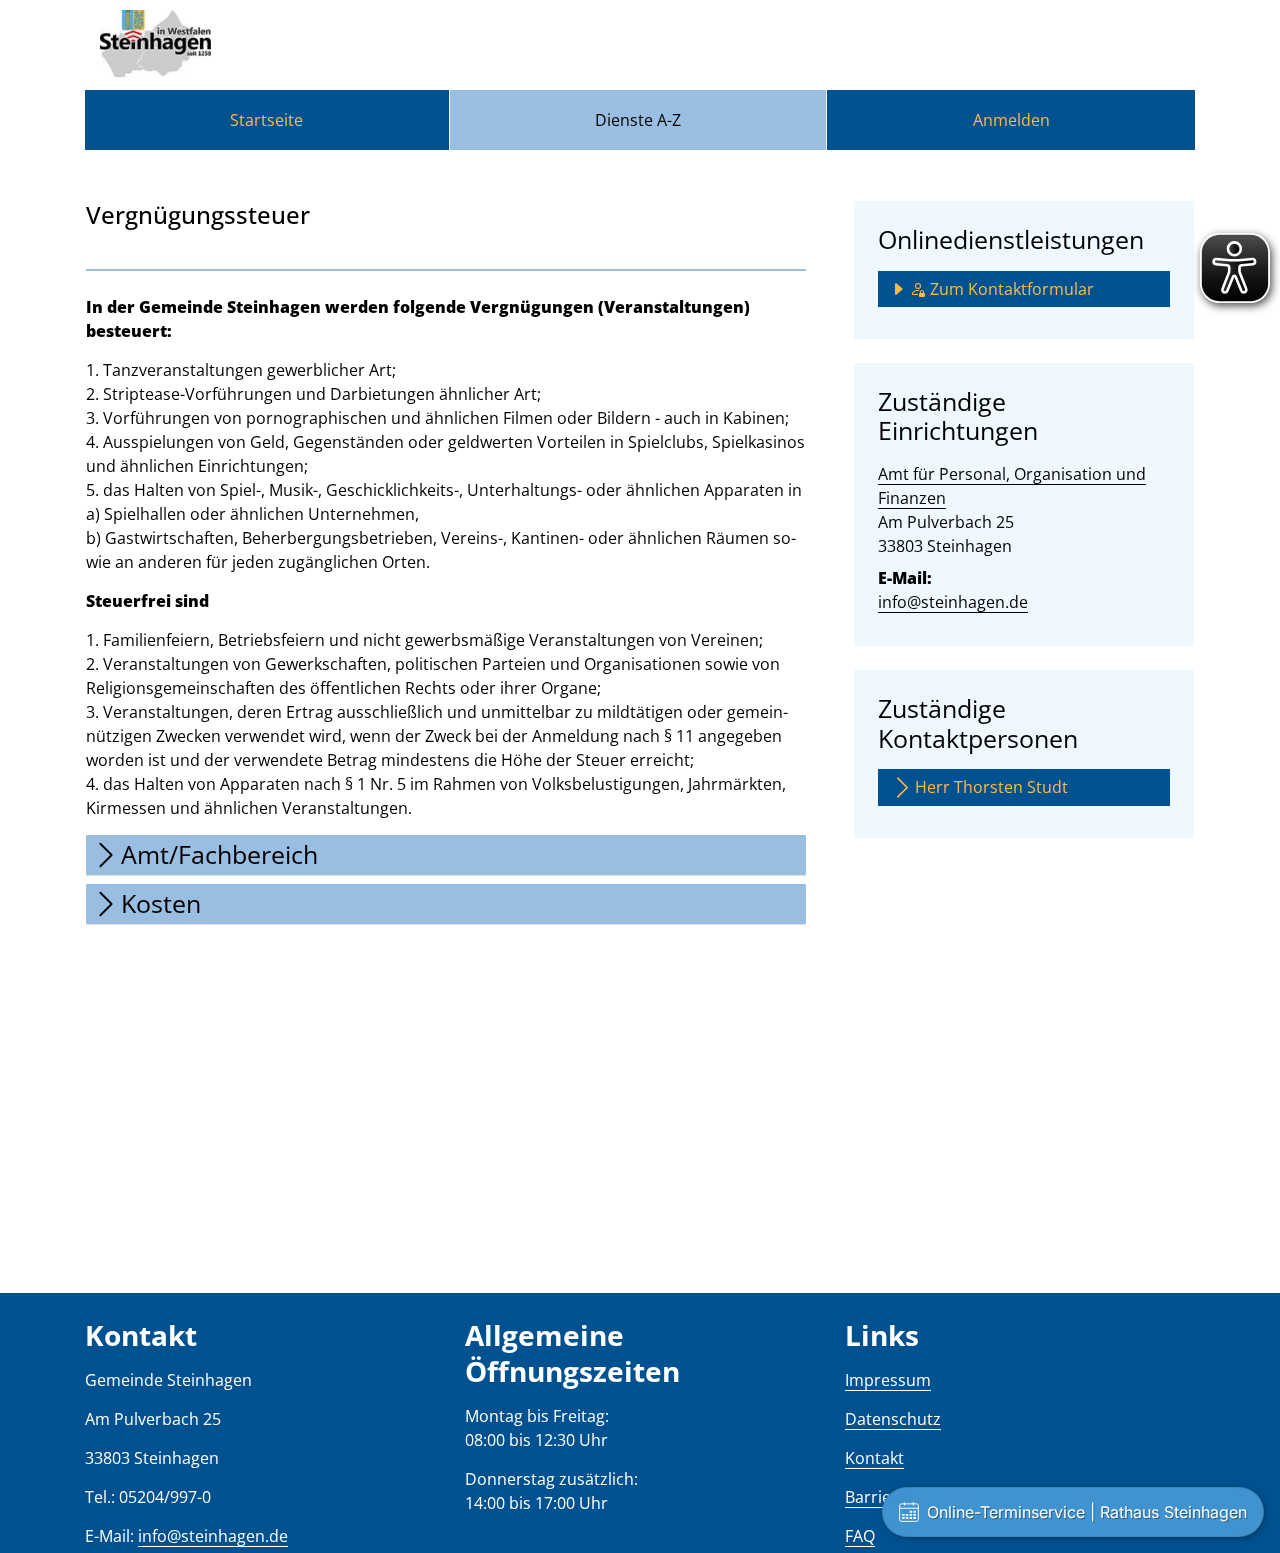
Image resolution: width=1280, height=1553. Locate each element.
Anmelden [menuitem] (1011, 120)
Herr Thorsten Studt (991, 787)
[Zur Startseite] (155, 45)
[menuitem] (267, 120)
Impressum (888, 1380)
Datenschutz (893, 1419)
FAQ (860, 1536)
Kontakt (874, 1458)
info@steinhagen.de (953, 602)
